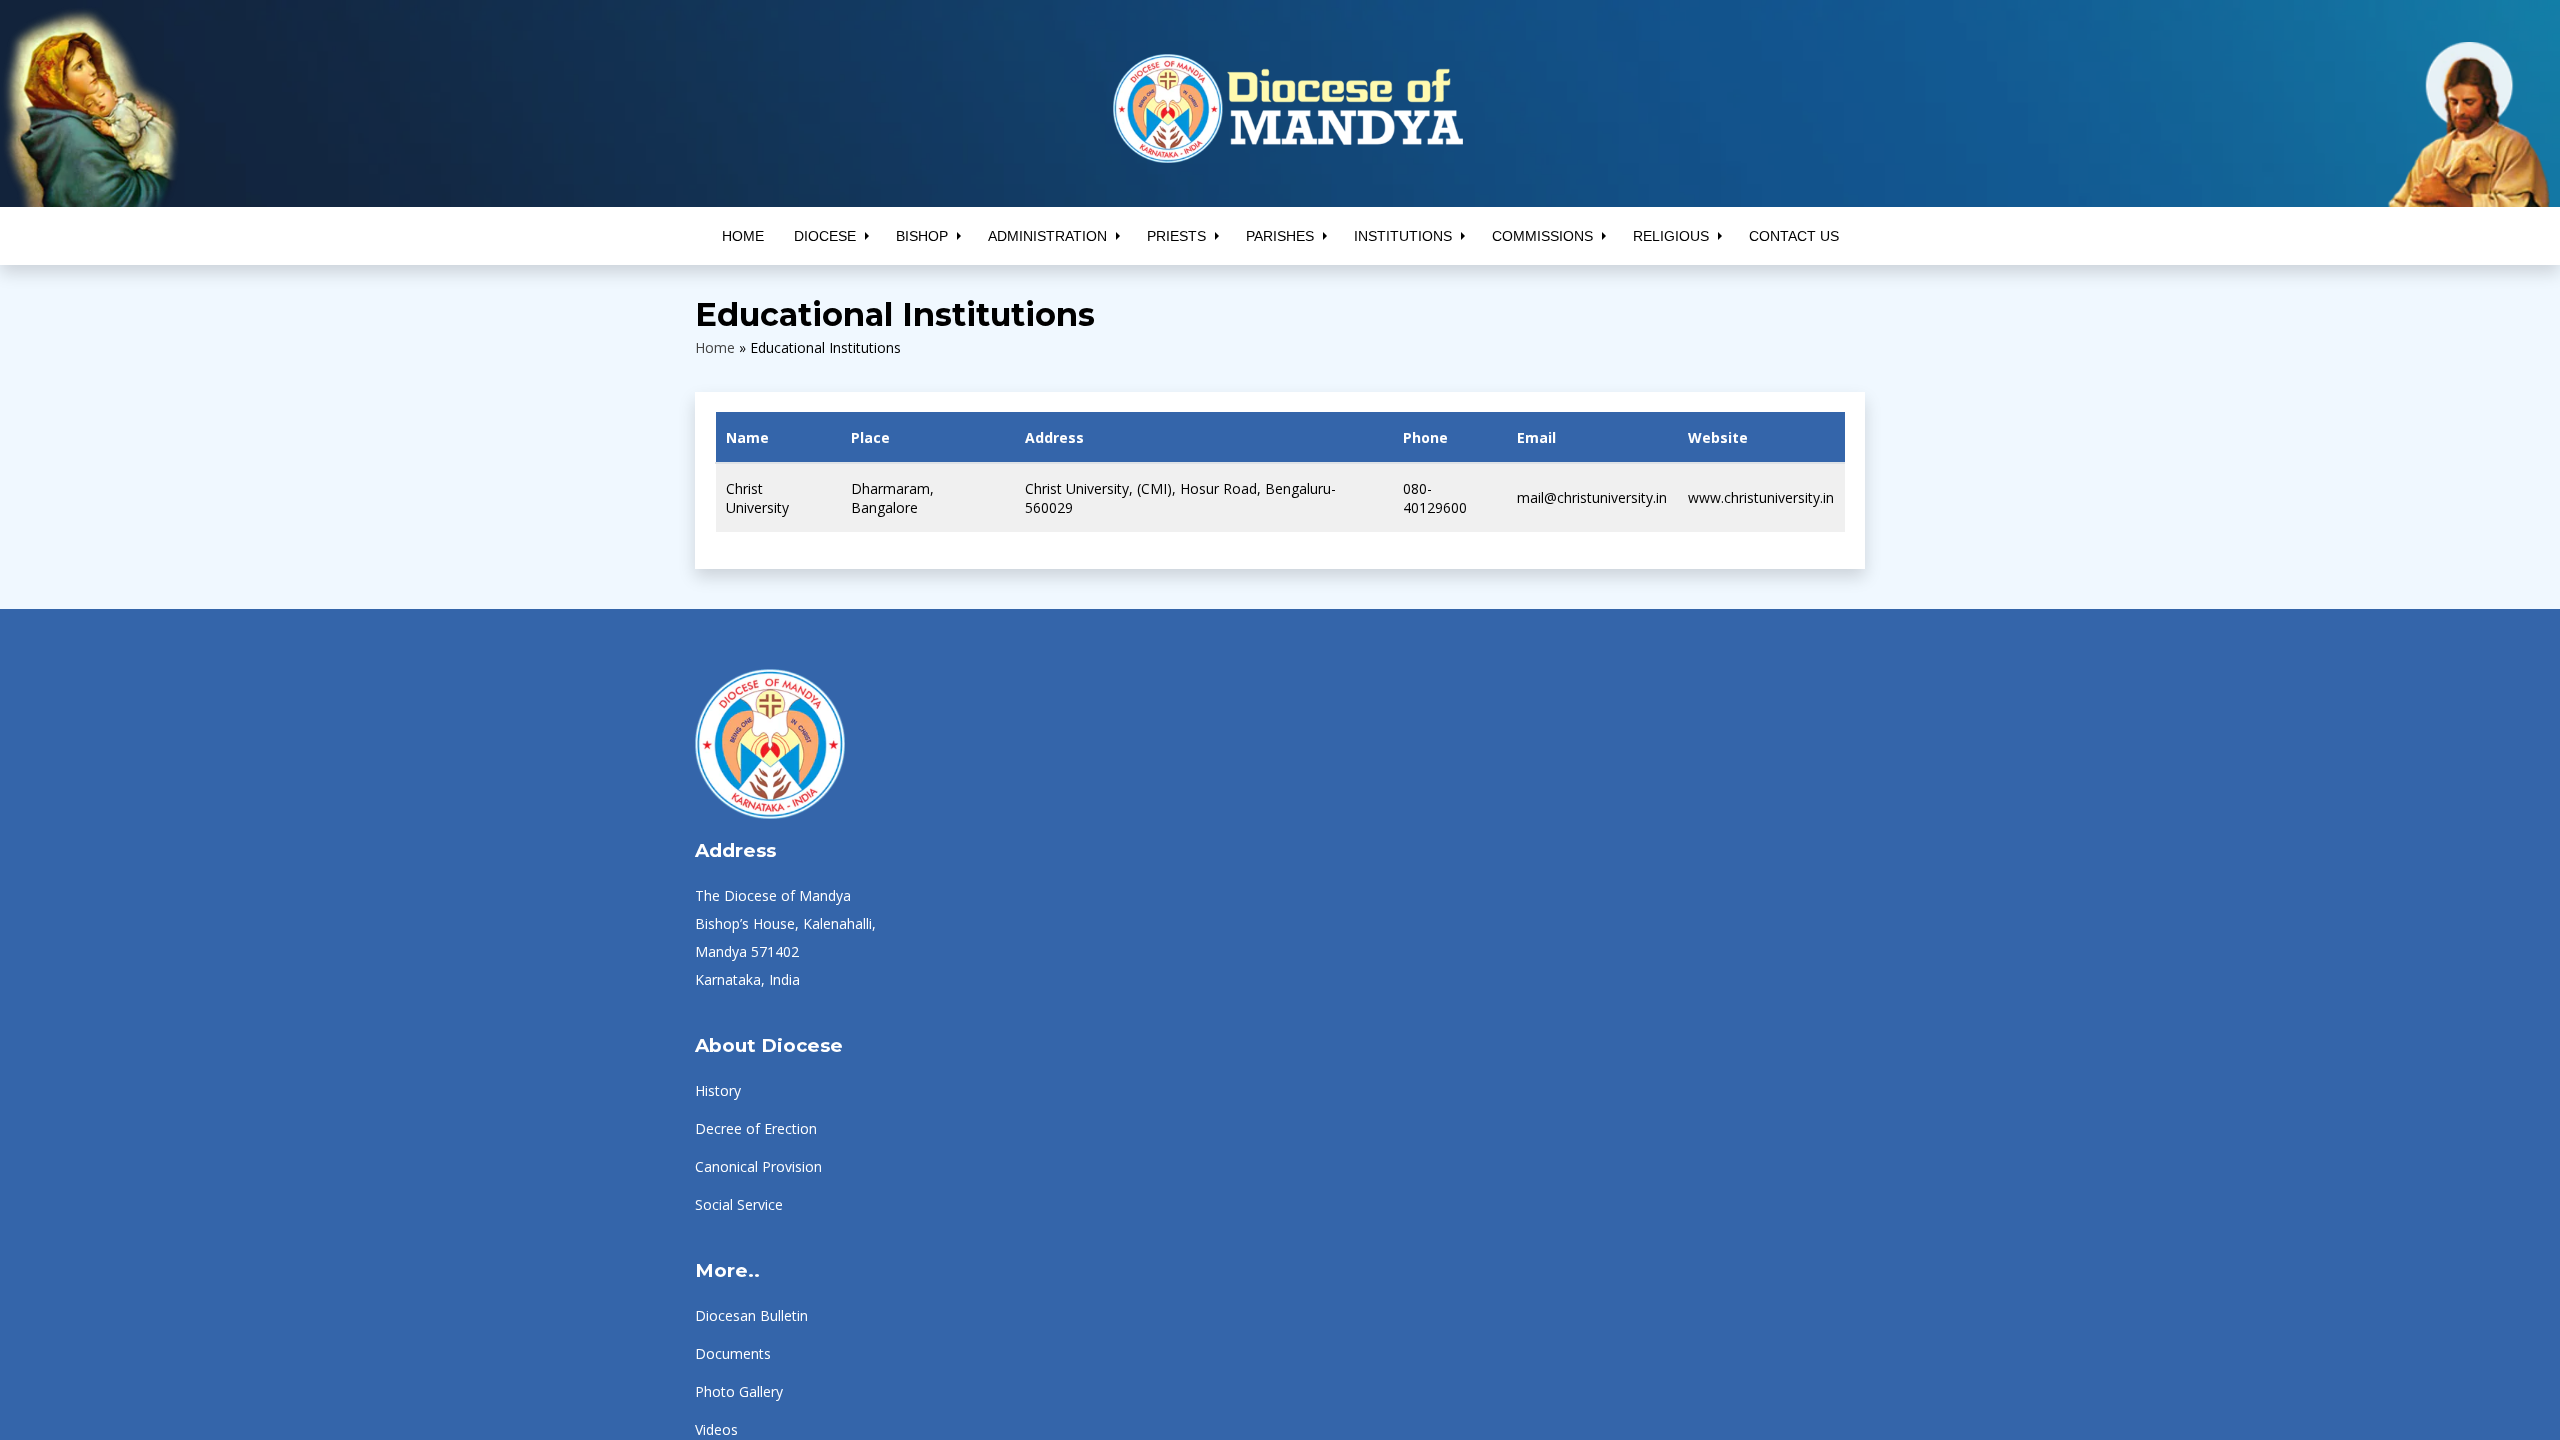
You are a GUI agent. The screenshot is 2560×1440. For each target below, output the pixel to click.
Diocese (825, 236)
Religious (1671, 236)
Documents (733, 1353)
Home (743, 236)
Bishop (922, 236)
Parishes (1280, 236)
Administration (1047, 236)
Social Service (739, 1204)
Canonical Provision (758, 1166)
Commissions (1542, 236)
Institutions (1403, 236)
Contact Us (1794, 236)
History (718, 1090)
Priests (1176, 236)
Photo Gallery (739, 1391)
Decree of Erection (756, 1128)
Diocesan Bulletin (751, 1315)
